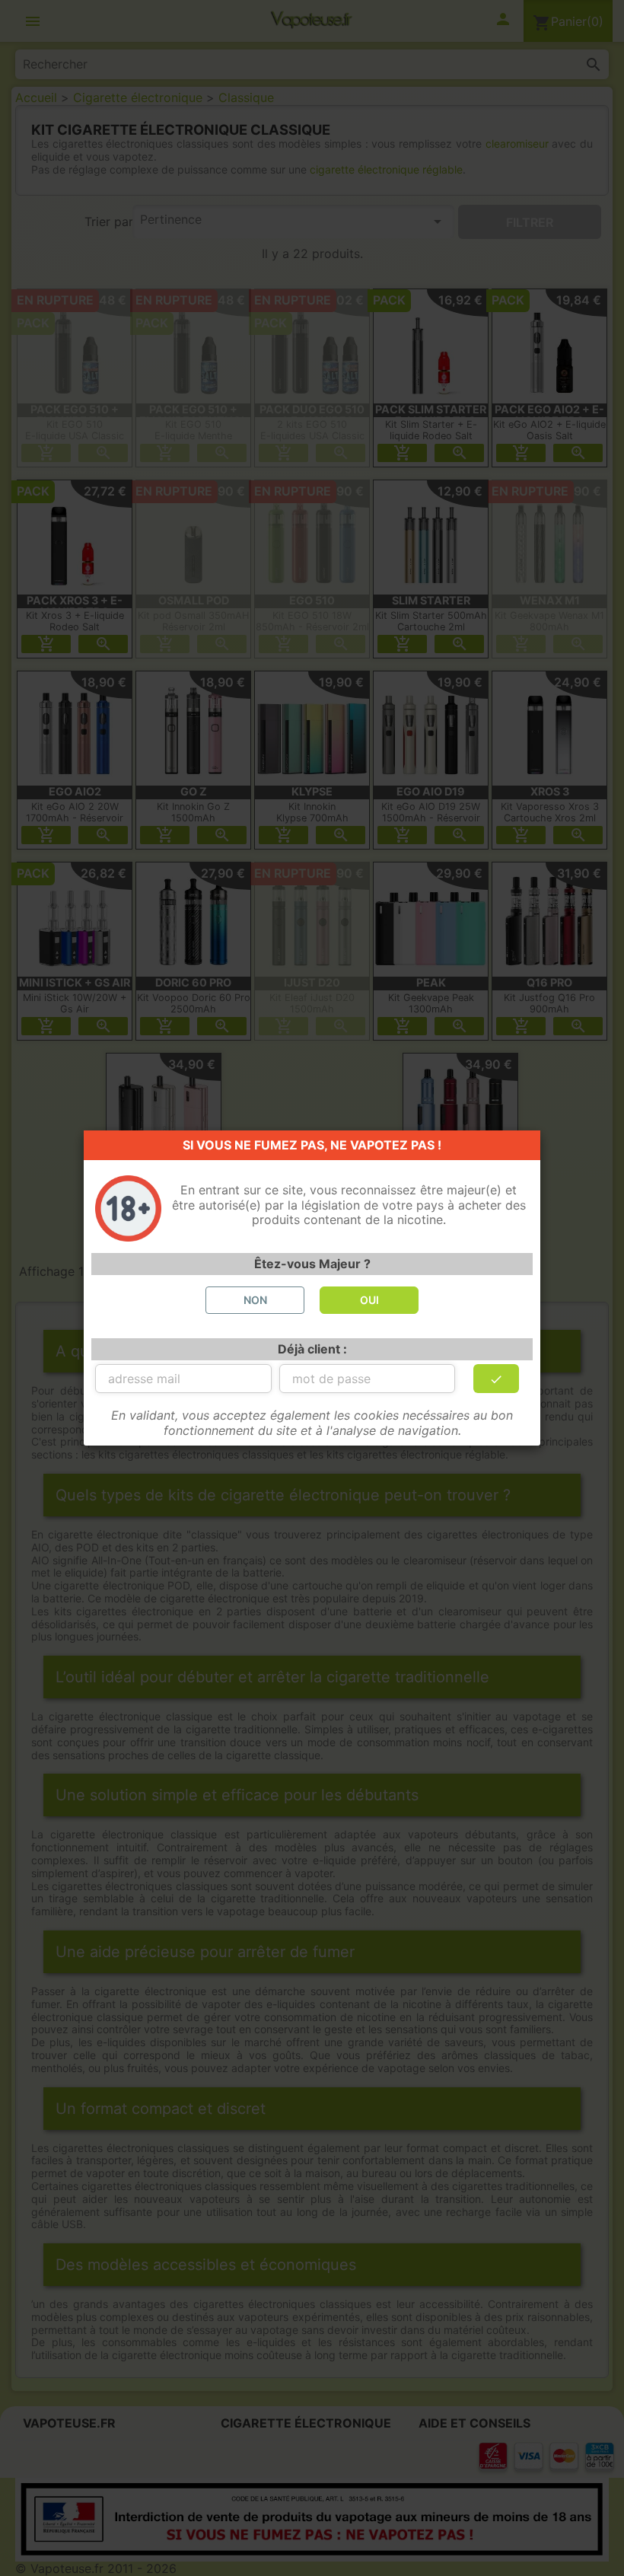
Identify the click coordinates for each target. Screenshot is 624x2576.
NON (255, 1300)
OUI (369, 1300)
